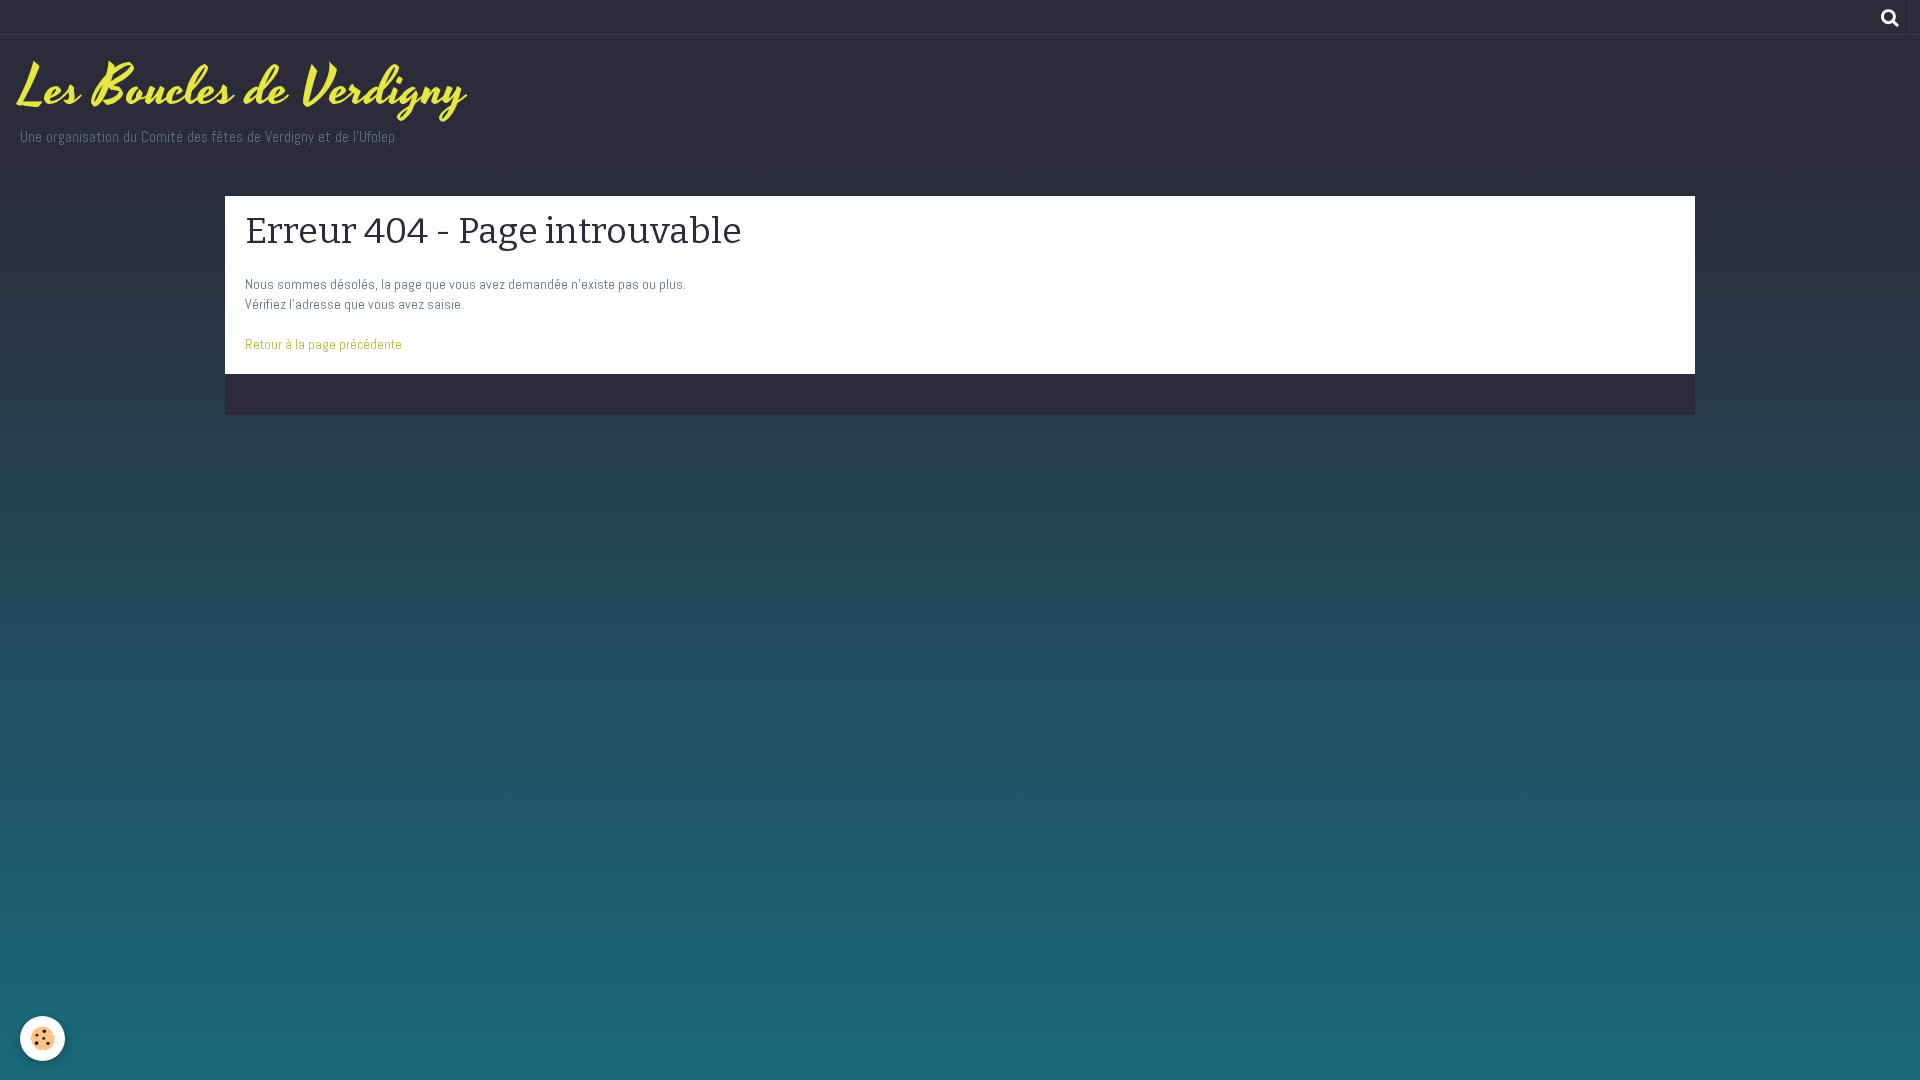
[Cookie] (42, 1038)
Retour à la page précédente (323, 344)
